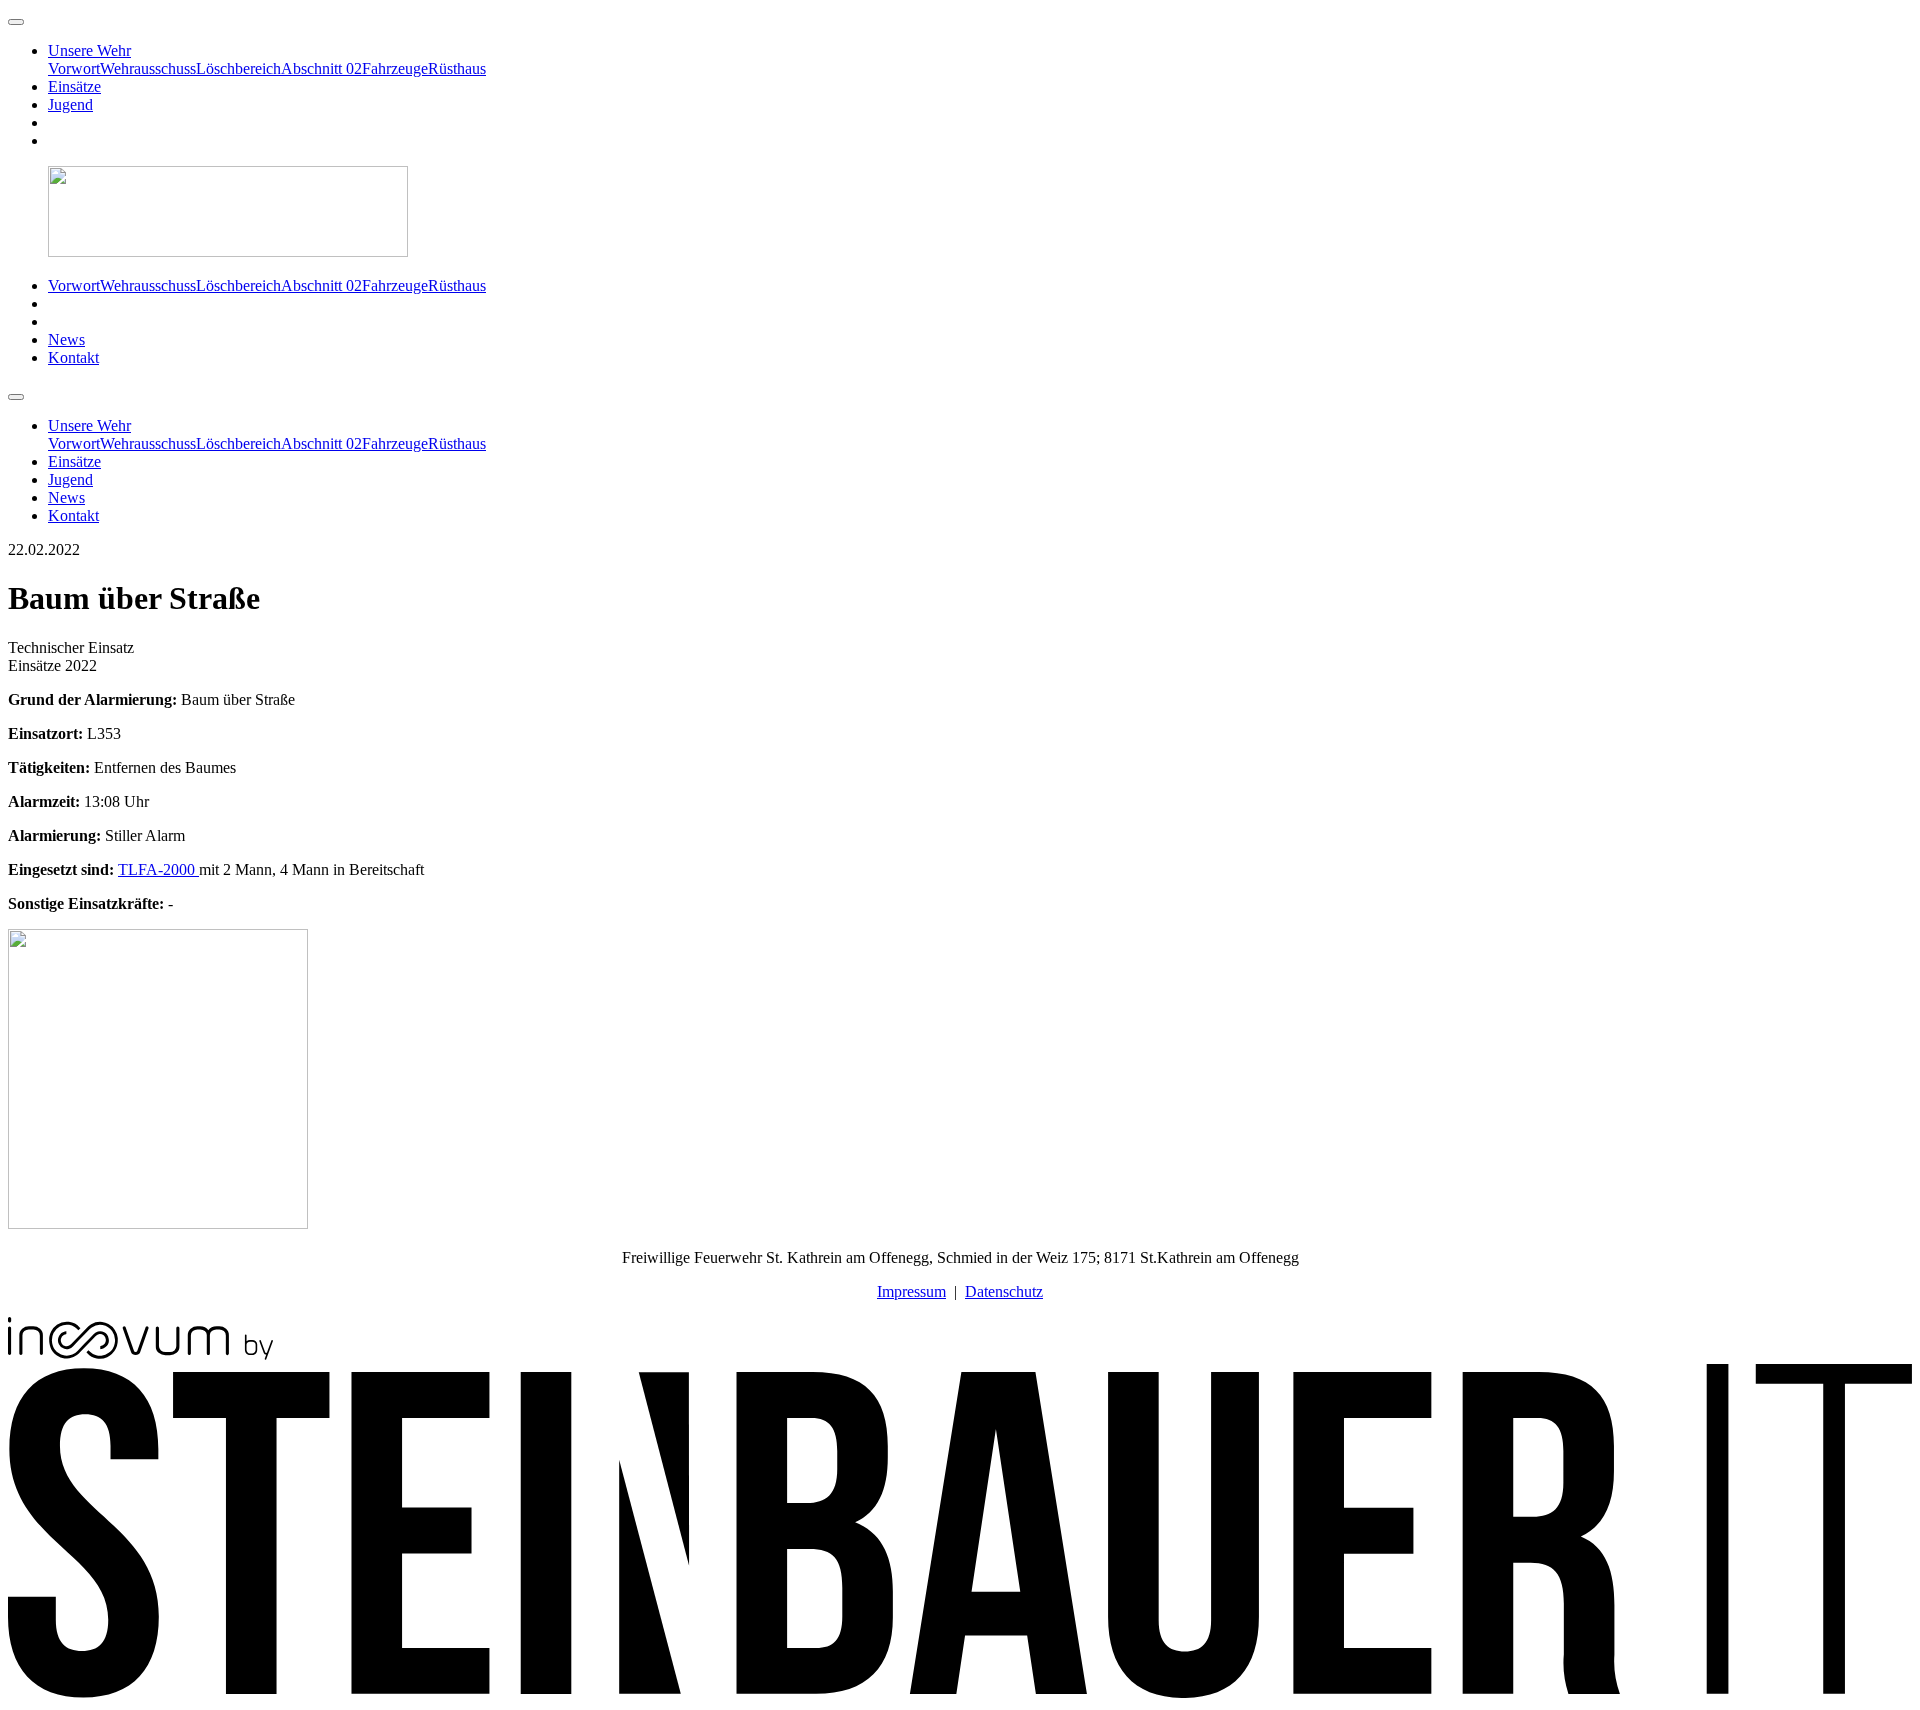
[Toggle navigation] (16, 397)
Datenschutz (1004, 1291)
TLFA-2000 (158, 869)
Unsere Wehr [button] (89, 50)
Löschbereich (238, 68)
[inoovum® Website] (140, 1354)
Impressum (911, 1291)
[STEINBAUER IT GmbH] (960, 1692)
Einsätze (74, 86)
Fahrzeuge (395, 68)
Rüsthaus (457, 68)
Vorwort (74, 68)
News (66, 339)
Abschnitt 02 (321, 68)
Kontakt (73, 357)
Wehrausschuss (148, 68)
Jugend (70, 104)
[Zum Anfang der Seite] (16, 22)
